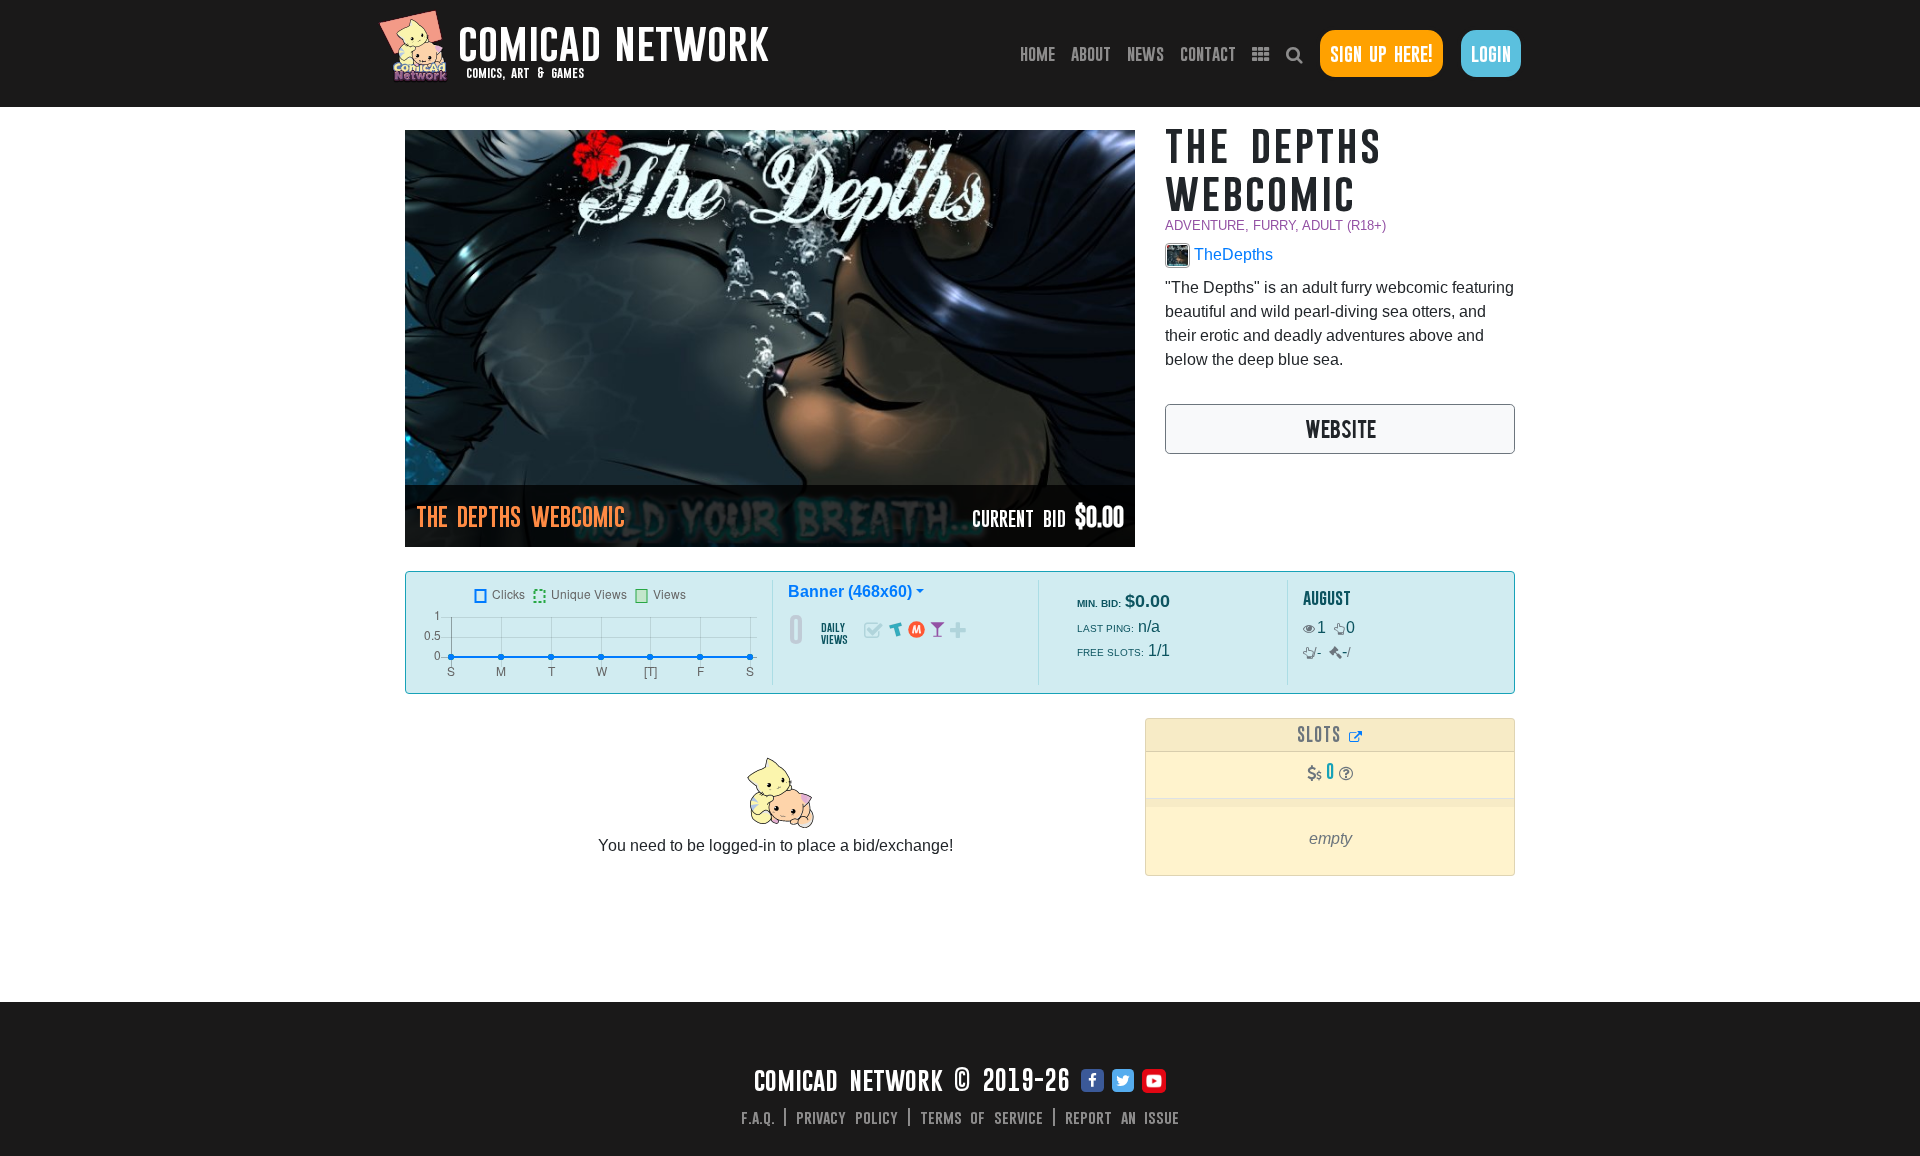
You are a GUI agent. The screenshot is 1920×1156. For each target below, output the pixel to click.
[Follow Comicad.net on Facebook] (1092, 1082)
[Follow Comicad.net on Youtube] (1154, 1082)
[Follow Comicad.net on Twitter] (1123, 1082)
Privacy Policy (847, 1117)
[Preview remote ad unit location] (1356, 736)
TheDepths (1231, 254)
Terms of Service (982, 1117)
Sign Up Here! (1381, 53)
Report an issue (1122, 1117)
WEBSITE (1340, 428)
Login (1491, 53)
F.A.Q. (758, 1117)
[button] (1346, 773)
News (1145, 53)
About (1091, 53)
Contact (1208, 53)
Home (1041, 53)
